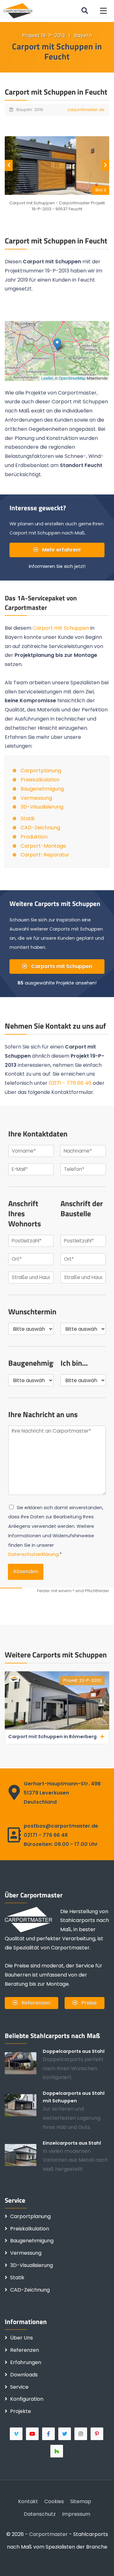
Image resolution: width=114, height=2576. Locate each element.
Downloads (24, 2375)
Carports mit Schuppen (61, 966)
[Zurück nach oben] (100, 2562)
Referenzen (35, 2003)
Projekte (21, 2411)
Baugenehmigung (42, 789)
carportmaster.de (86, 110)
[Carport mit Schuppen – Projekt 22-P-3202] (57, 1728)
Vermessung (36, 798)
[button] (103, 11)
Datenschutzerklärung (33, 1554)
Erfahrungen (26, 2362)
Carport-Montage (43, 846)
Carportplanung (41, 771)
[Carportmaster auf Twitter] (65, 2434)
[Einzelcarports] (24, 2155)
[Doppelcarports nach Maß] (24, 2063)
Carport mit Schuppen (61, 628)
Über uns (22, 2338)
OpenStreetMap (72, 378)
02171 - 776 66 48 (70, 1083)
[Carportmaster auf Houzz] (57, 2451)
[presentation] (9, 165)
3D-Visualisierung (42, 807)
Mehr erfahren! (61, 550)
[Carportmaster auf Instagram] (81, 2434)
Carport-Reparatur (45, 855)
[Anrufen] (35, 2562)
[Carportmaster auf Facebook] (49, 2434)
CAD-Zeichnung (40, 828)
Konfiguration (27, 2399)
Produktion (34, 837)
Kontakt (28, 2501)
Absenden (26, 1571)
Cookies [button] (54, 2501)
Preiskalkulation (40, 780)
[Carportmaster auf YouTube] (33, 2434)
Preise (88, 2003)
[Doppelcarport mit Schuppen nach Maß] (24, 2105)
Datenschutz (40, 2514)
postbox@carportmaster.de (61, 1826)
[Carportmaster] (18, 11)
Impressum (76, 2514)
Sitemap (81, 2501)
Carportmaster (48, 2534)
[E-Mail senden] (14, 2562)
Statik (28, 818)
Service (19, 2387)
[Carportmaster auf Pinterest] (97, 2434)
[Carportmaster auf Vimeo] (17, 2434)
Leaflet (47, 378)
